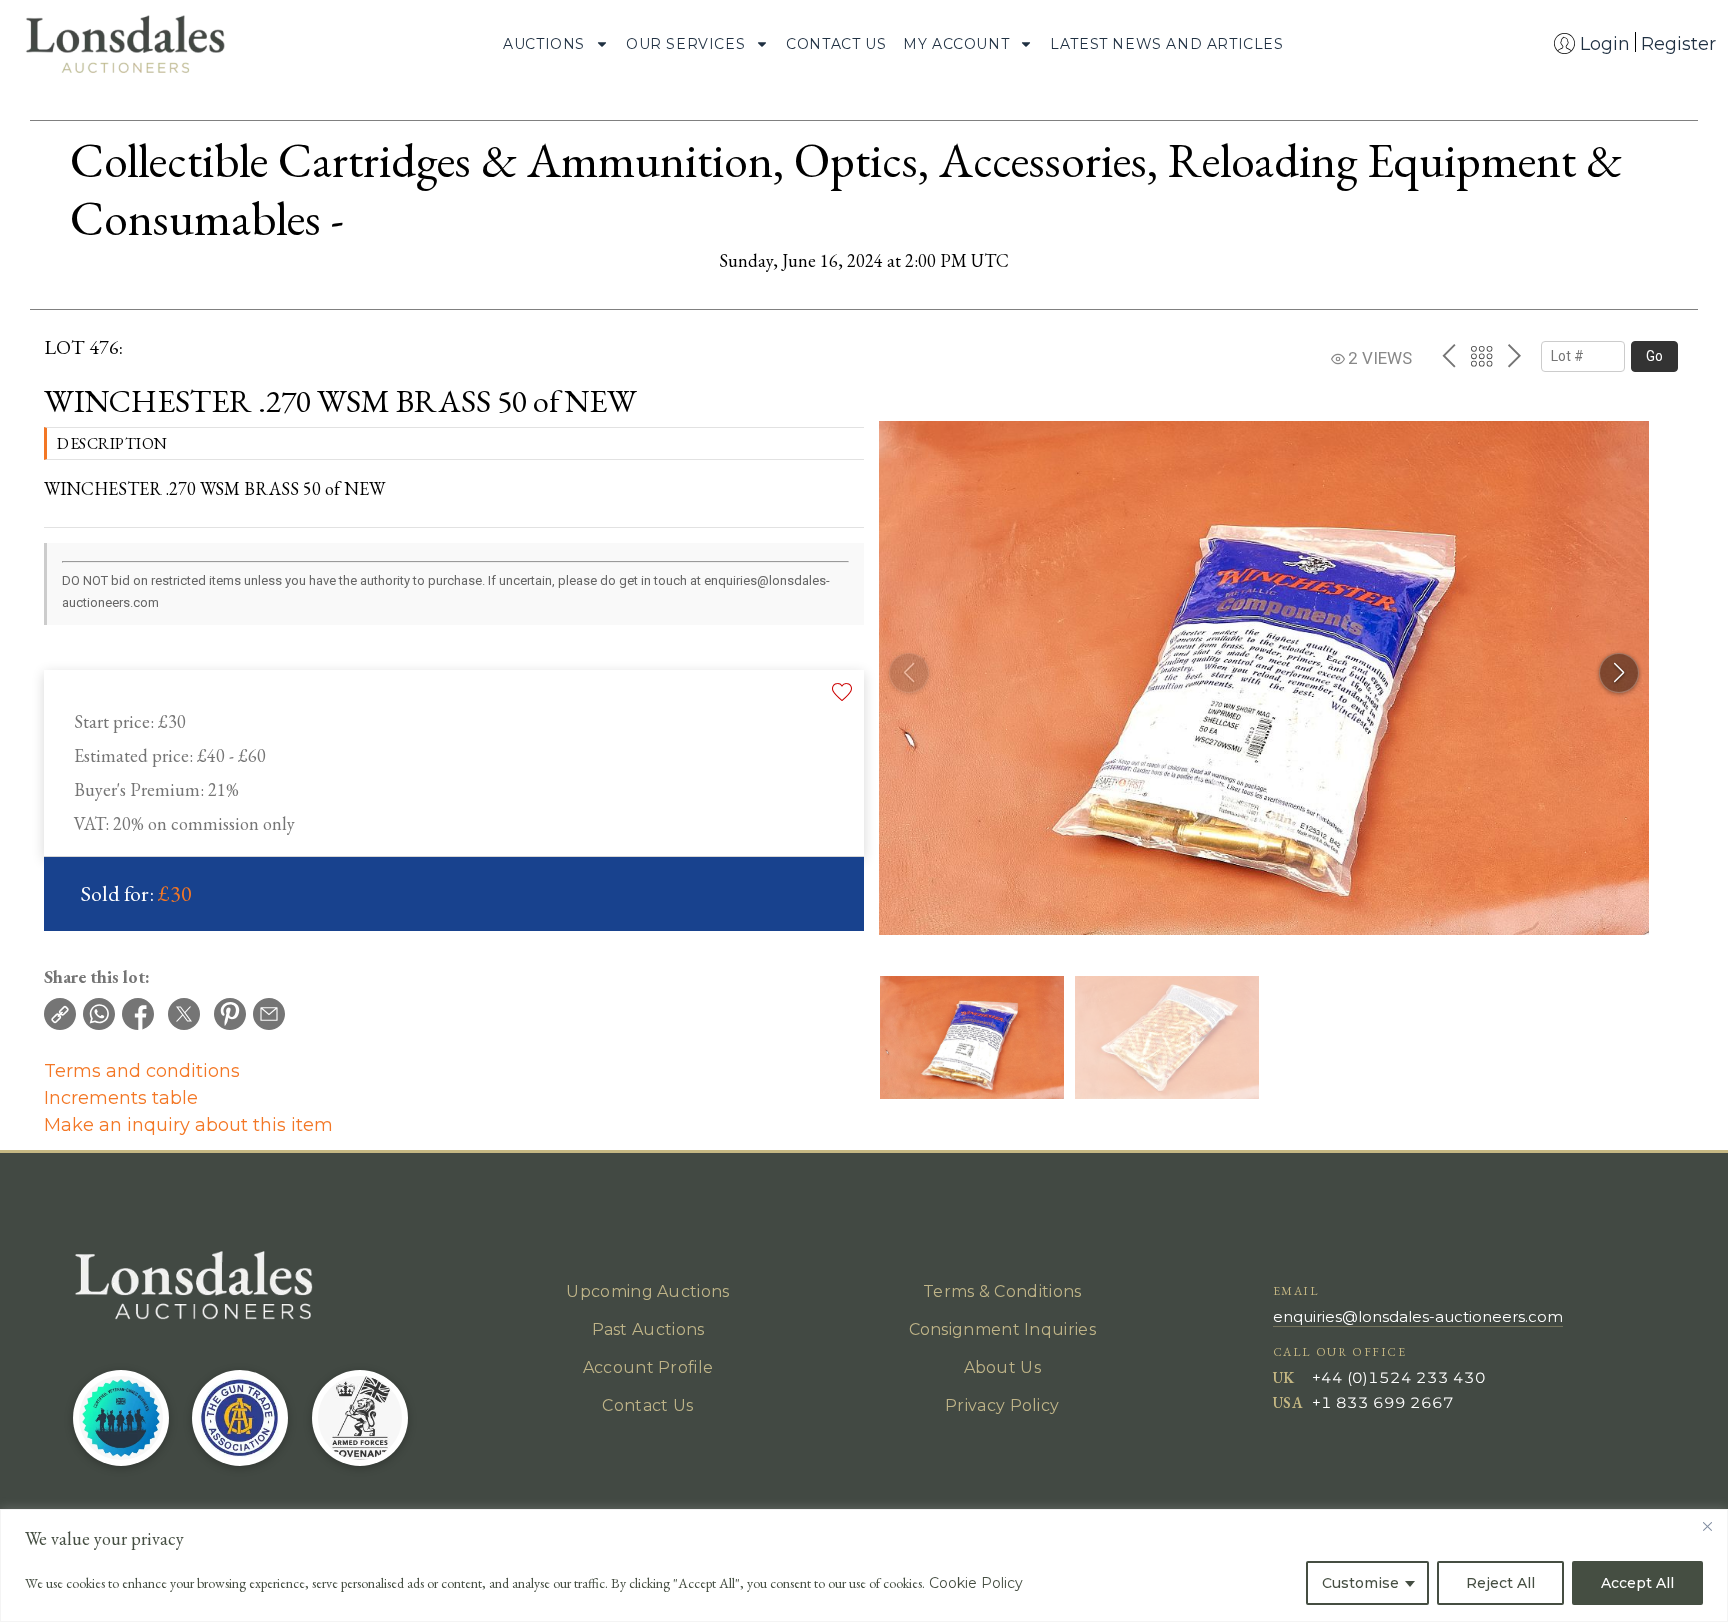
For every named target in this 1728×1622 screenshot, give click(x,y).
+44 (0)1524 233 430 (1399, 1377)
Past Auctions (648, 1329)
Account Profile (648, 1367)
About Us (1002, 1367)
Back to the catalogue (1481, 356)
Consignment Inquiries (1002, 1329)
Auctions (544, 44)
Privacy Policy (1002, 1405)
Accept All (1637, 1583)
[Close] (1707, 1526)
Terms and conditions (142, 1071)
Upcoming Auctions (647, 1291)
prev (1448, 356)
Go (1654, 356)
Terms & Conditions (1002, 1291)
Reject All (1500, 1583)
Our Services (685, 44)
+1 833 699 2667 (1383, 1402)
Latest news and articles (1166, 44)
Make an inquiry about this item (188, 1125)
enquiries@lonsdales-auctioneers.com (1418, 1316)
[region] (864, 1565)
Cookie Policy (976, 1583)
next (1514, 356)
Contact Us (836, 44)
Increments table (121, 1098)
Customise (1360, 1583)
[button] (1619, 673)
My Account (956, 44)
